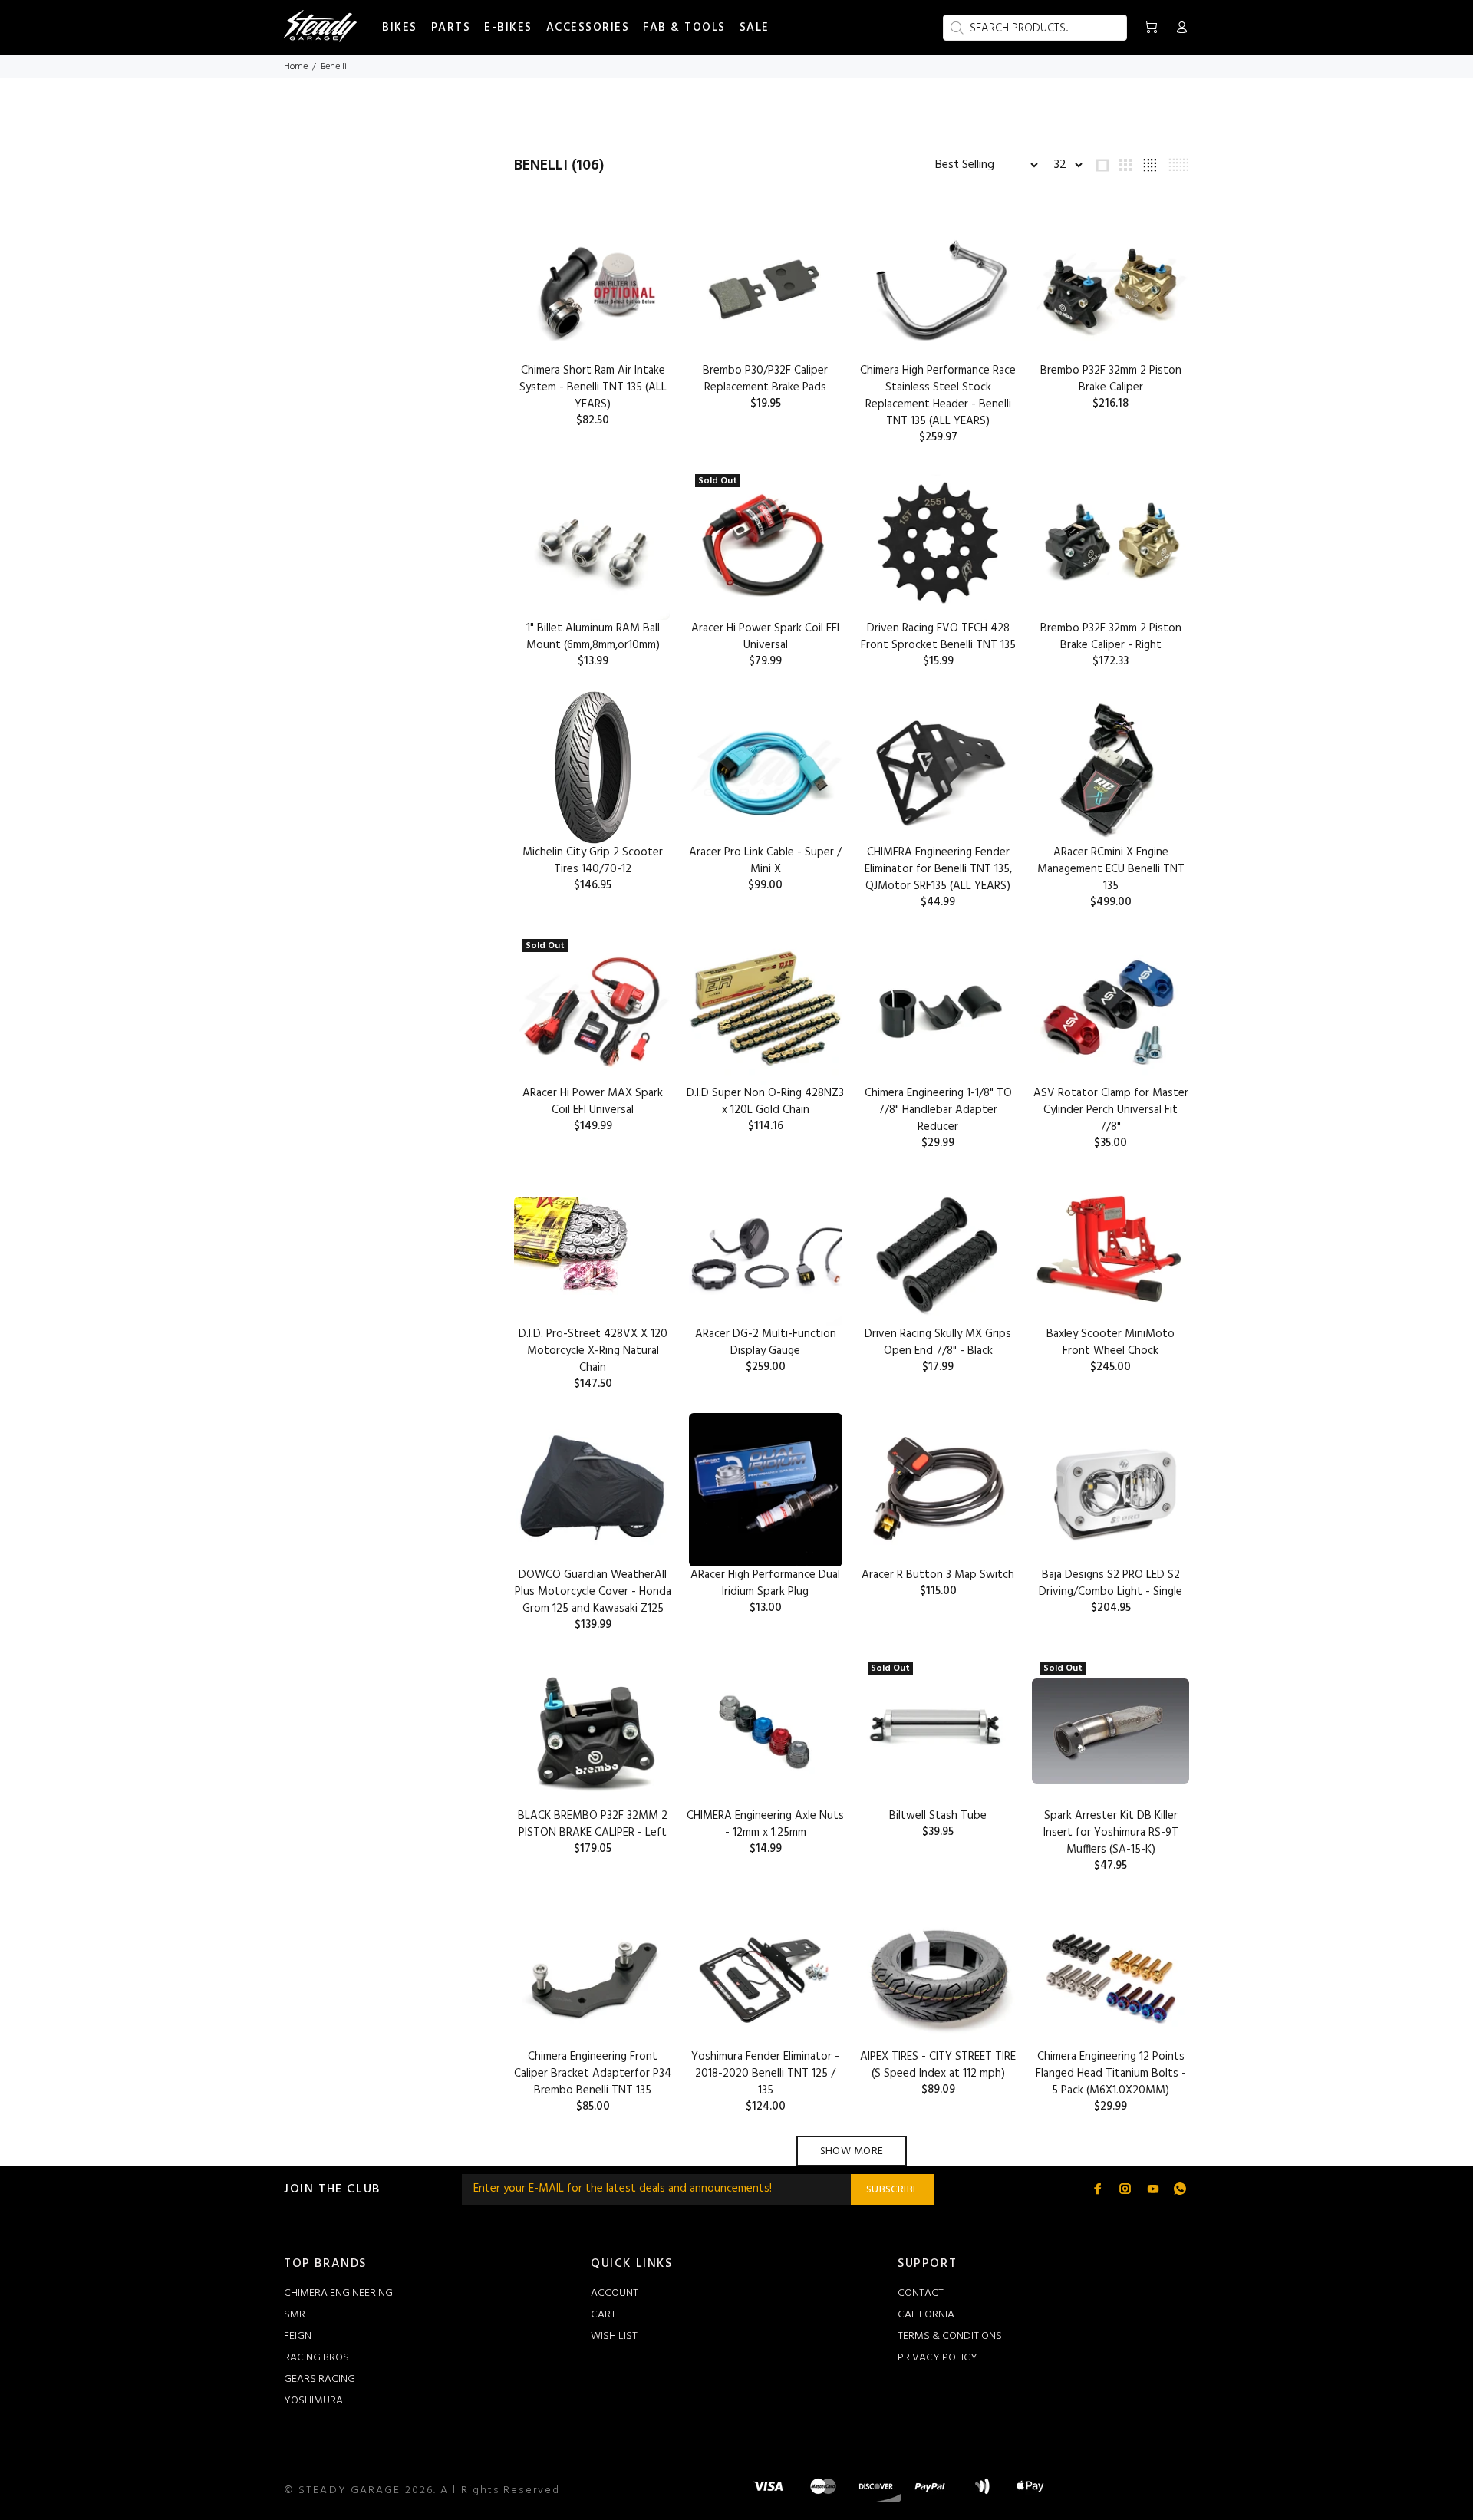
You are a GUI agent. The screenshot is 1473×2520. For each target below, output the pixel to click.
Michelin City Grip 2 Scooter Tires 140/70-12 (593, 861)
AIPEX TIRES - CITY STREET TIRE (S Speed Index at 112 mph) (938, 2065)
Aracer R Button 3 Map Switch (938, 1575)
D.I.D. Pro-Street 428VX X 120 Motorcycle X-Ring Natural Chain (593, 1351)
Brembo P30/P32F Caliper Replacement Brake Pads (765, 379)
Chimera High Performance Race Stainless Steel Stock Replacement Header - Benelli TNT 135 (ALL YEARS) (938, 396)
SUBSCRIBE (893, 2190)
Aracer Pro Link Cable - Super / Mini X (765, 861)
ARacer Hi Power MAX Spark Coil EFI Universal (593, 1102)
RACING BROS (316, 2358)
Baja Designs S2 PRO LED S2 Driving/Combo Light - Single (1111, 1583)
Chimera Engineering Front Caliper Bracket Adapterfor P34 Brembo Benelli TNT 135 (593, 2074)
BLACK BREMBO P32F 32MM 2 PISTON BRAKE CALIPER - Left (593, 1824)
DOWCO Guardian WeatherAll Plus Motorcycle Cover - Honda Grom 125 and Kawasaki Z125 (593, 1592)
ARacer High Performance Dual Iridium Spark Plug (765, 1583)
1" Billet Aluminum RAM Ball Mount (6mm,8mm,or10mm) (593, 637)
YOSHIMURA (313, 2401)
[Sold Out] (1111, 1731)
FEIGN (298, 2336)
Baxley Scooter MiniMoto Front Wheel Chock (1111, 1342)
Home (296, 67)
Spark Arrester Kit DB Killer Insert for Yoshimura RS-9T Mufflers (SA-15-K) (1111, 1833)
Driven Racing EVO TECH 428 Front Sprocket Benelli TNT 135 (938, 637)
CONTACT (921, 2293)
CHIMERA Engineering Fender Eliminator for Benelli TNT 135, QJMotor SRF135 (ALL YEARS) (938, 869)
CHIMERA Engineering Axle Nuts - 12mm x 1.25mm (765, 1824)
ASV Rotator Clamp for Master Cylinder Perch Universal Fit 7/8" (1111, 1110)
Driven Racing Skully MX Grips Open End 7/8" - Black (938, 1342)
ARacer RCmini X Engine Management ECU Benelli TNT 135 (1111, 869)
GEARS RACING (320, 2379)
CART (603, 2315)
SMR (295, 2315)
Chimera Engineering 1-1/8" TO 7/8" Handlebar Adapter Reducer (938, 1110)
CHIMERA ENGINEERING (338, 2293)
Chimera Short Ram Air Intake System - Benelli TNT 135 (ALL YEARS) (593, 387)
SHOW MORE (852, 2151)
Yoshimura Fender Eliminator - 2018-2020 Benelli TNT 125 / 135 (765, 2074)
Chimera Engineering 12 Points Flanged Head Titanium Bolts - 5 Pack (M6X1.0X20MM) (1111, 2074)
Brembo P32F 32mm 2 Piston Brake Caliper (1111, 379)
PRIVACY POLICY (938, 2358)
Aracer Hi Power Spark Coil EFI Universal (765, 637)
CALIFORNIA (926, 2315)
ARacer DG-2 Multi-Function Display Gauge (766, 1342)
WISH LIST (614, 2336)
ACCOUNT (615, 2293)
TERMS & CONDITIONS (950, 2336)
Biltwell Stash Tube (938, 1816)
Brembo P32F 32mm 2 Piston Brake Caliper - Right (1111, 637)
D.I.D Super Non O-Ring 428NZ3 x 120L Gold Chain (765, 1102)
